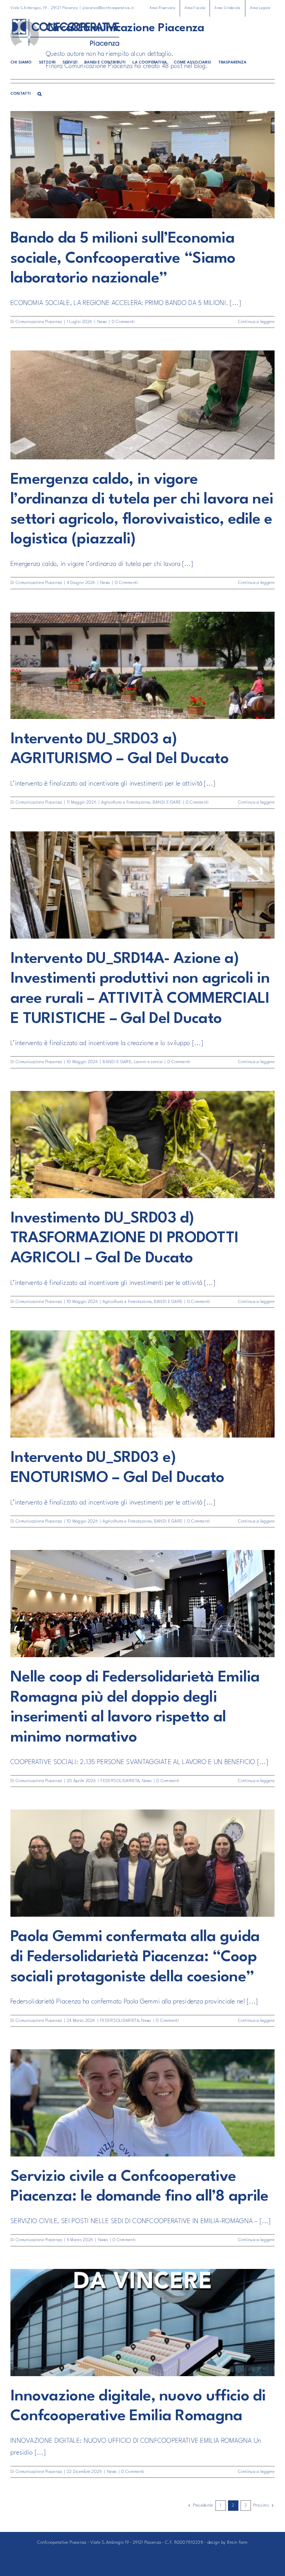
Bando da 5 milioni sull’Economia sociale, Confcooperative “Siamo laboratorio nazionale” (123, 259)
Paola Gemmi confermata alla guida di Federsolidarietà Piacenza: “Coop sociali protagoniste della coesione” (135, 1957)
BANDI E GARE (167, 803)
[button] (39, 94)
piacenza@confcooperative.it (108, 8)
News (102, 322)
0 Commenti (123, 322)
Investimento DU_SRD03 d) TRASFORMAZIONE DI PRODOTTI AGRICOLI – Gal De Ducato (124, 1238)
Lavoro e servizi (148, 1062)
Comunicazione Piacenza (39, 322)
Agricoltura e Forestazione (126, 803)
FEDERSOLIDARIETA (120, 1781)
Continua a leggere (256, 322)
